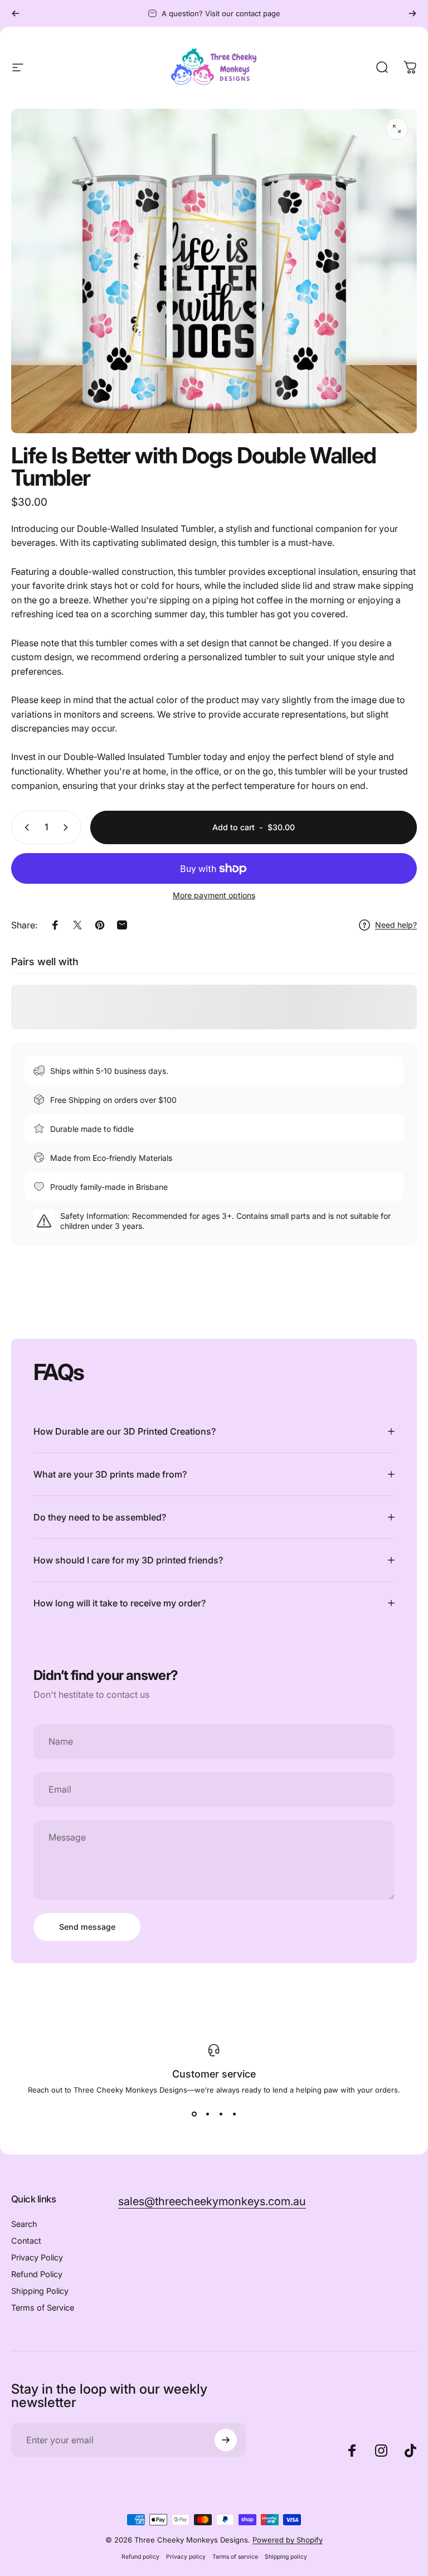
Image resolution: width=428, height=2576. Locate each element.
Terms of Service (43, 2308)
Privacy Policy (37, 2257)
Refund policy (140, 2557)
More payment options (214, 895)
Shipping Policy (40, 2291)
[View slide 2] (207, 2114)
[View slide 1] (194, 2114)
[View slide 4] (234, 2114)
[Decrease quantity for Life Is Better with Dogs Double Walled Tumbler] (25, 827)
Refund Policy (37, 2274)
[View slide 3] (221, 2114)
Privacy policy (186, 2557)
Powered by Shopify (288, 2540)
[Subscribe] (226, 2440)
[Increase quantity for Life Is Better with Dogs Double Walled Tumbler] (68, 827)
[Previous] (16, 13)
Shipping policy (286, 2557)
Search (24, 2224)
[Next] (412, 13)
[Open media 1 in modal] (397, 129)
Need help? (396, 925)
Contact (26, 2241)
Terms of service (235, 2557)
